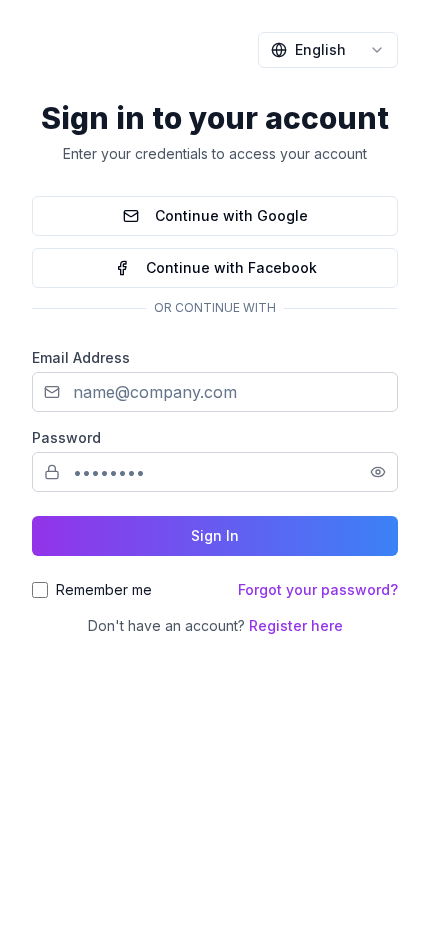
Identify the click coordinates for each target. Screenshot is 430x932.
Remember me (104, 589)
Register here (296, 625)
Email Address (81, 357)
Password (66, 437)
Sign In (215, 535)
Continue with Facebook (231, 267)
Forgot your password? (318, 589)
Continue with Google (231, 215)
